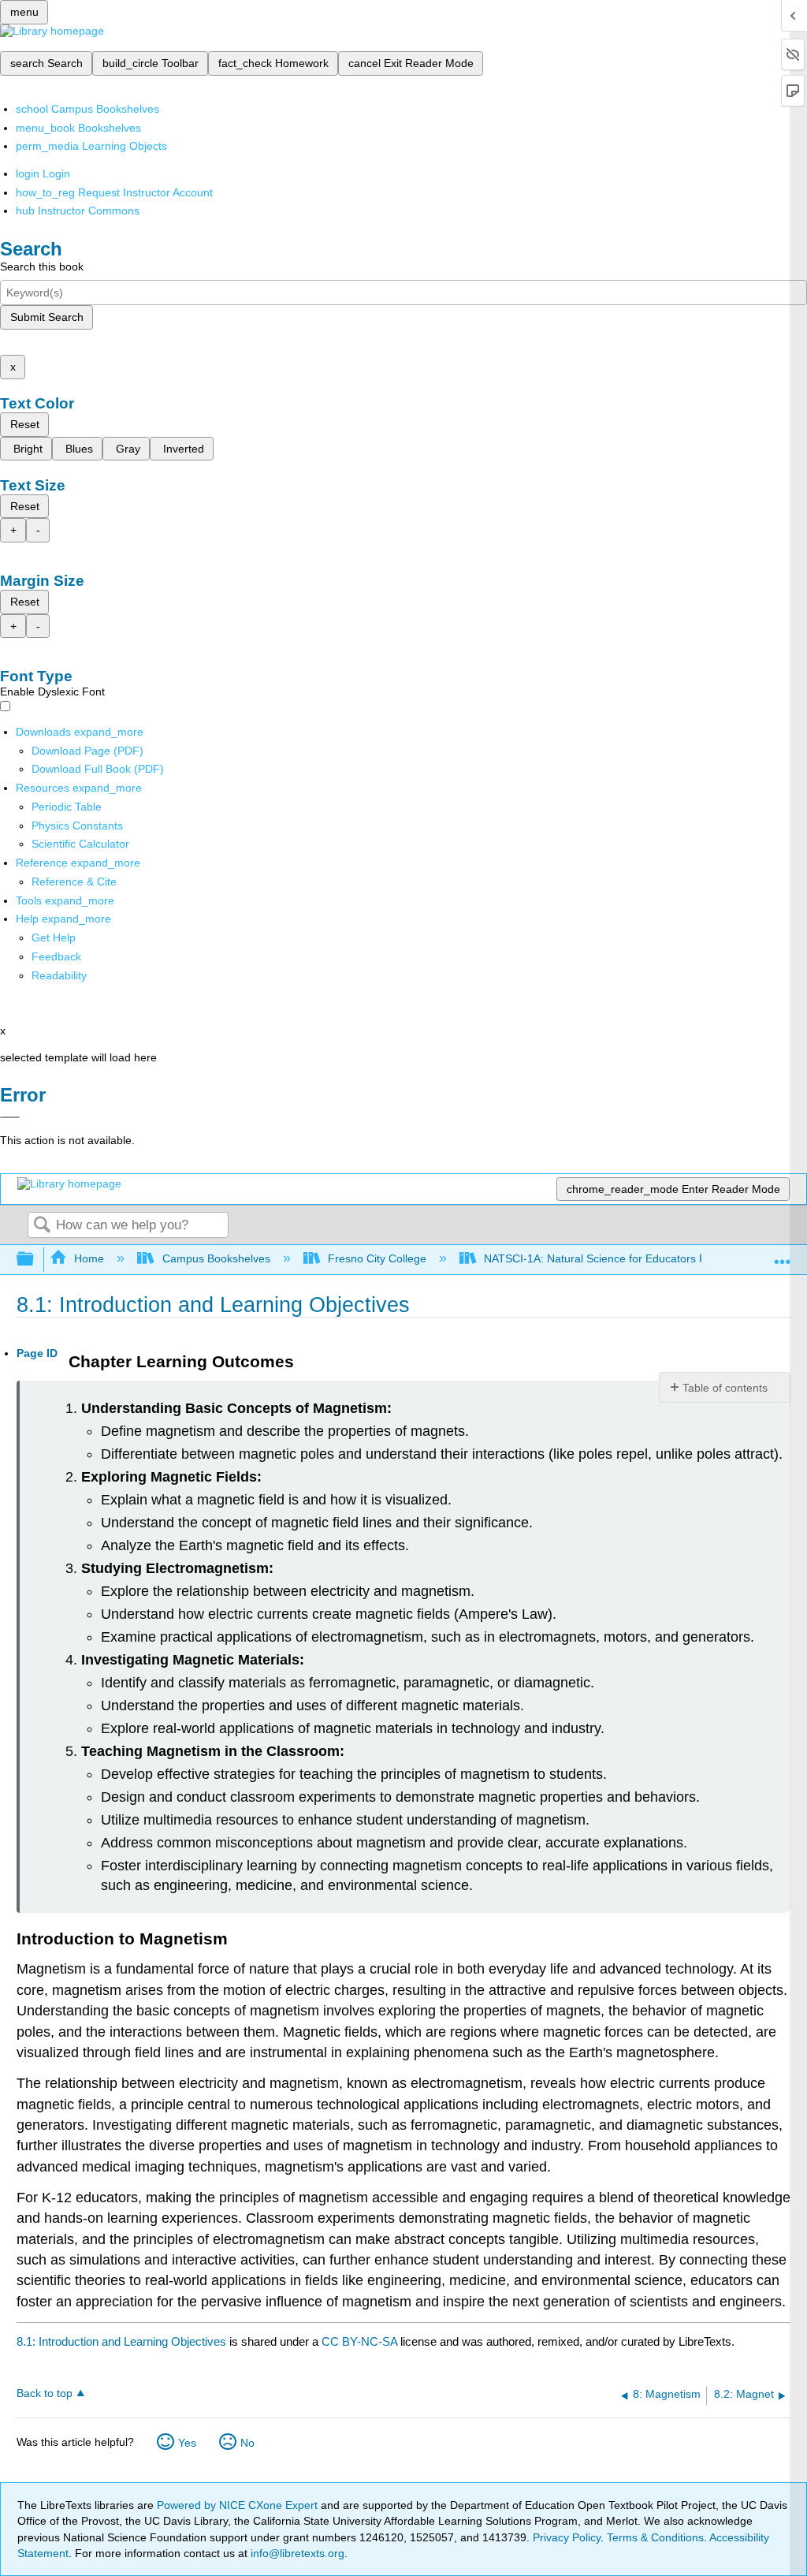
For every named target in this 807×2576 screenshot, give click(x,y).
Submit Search (47, 317)
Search (42, 1226)
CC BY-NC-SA (361, 2341)
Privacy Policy (567, 2537)
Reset (25, 424)
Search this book (42, 267)
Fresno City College (377, 1258)
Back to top (45, 2393)
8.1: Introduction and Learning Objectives (121, 2341)
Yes (187, 2443)
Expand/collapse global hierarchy (35, 1260)
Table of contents (725, 1388)
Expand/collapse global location (783, 1255)
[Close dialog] (10, 1117)
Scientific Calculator (80, 844)
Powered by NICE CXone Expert (239, 2505)
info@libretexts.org (296, 2553)
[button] (56, 956)
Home (89, 1258)
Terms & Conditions (655, 2537)
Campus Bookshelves (216, 1258)
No (247, 2443)
